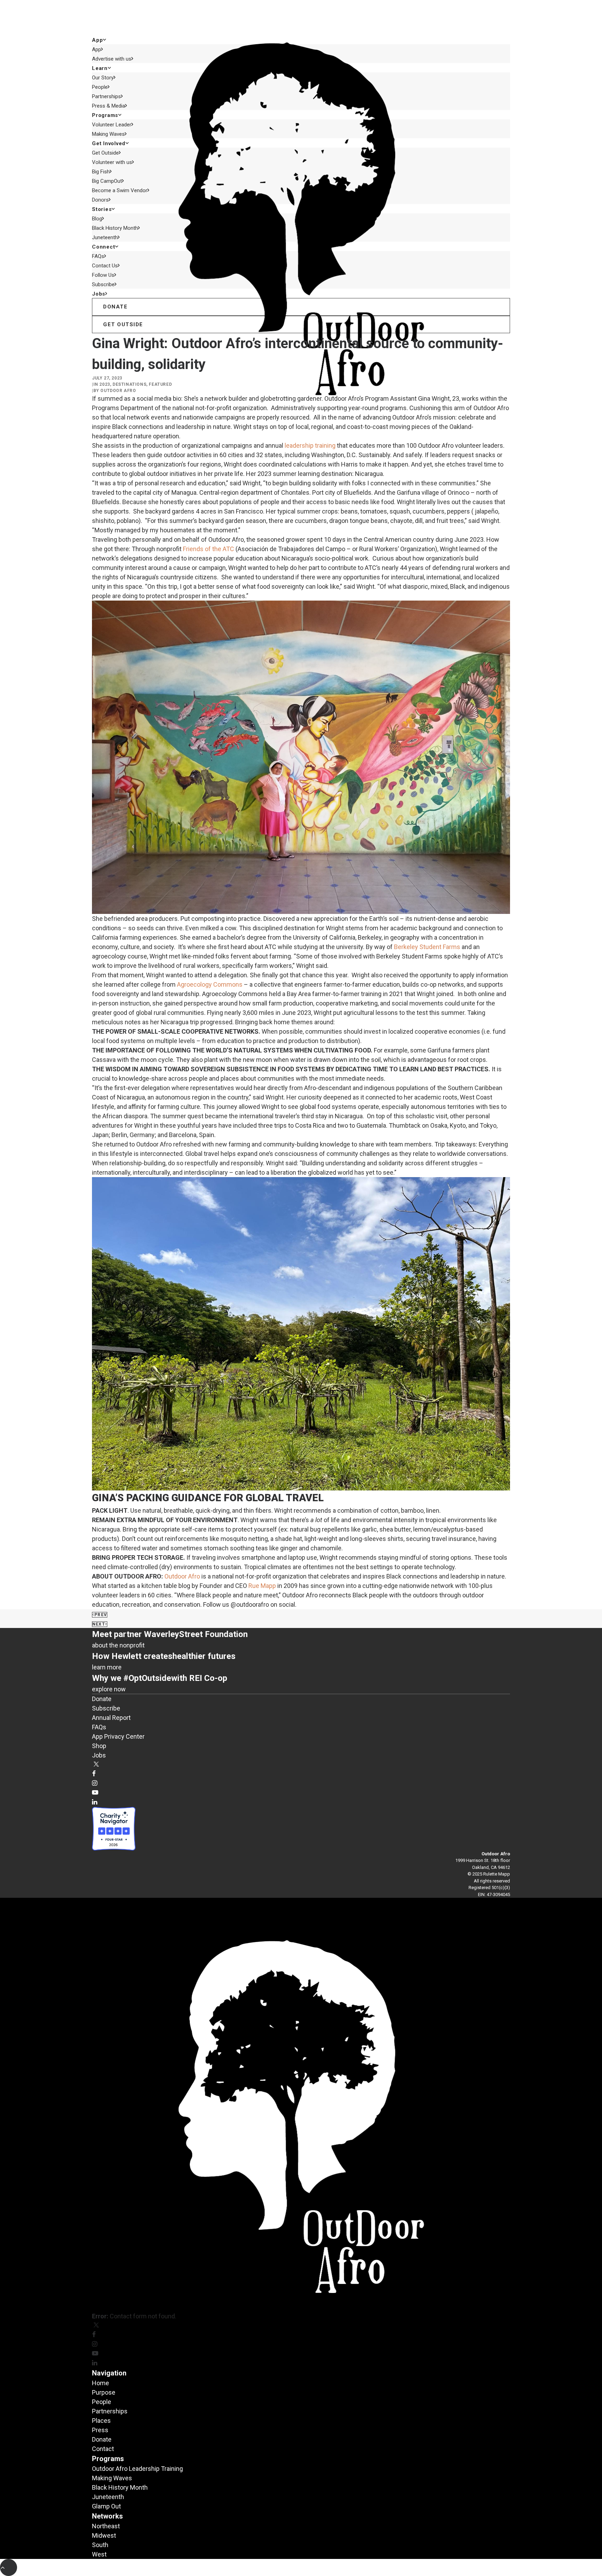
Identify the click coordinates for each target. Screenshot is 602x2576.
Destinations (129, 384)
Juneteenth (105, 237)
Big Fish (101, 172)
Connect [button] (103, 247)
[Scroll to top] (9, 2567)
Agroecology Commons (210, 984)
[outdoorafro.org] (301, 17)
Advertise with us (112, 59)
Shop (99, 1746)
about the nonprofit (118, 1645)
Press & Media (109, 106)
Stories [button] (102, 209)
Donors (100, 200)
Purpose (104, 2392)
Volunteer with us (112, 162)
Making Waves (108, 134)
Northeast (106, 2526)
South (100, 2545)
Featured (160, 384)
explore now (109, 1689)
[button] (96, 1765)
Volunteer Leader (112, 125)
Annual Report (111, 1718)
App (97, 49)
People (100, 87)
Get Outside (105, 153)
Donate (102, 1699)
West (99, 2554)
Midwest (104, 2535)
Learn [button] (100, 68)
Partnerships (106, 96)
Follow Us (103, 275)
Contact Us (105, 266)
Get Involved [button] (109, 143)
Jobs (99, 294)
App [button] (97, 40)
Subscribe (103, 284)
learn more (107, 1667)
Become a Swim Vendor (120, 190)
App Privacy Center (118, 1736)
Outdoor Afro (118, 391)
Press (100, 2430)
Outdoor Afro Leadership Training (137, 2469)
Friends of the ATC (209, 549)
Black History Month (115, 228)
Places (101, 2421)
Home (101, 2383)
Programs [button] (105, 115)
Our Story (103, 78)
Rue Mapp (262, 1586)
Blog (97, 219)
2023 (105, 384)
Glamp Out (106, 2506)
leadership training (310, 445)
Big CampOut (107, 181)
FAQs (98, 256)
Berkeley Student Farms (427, 947)
